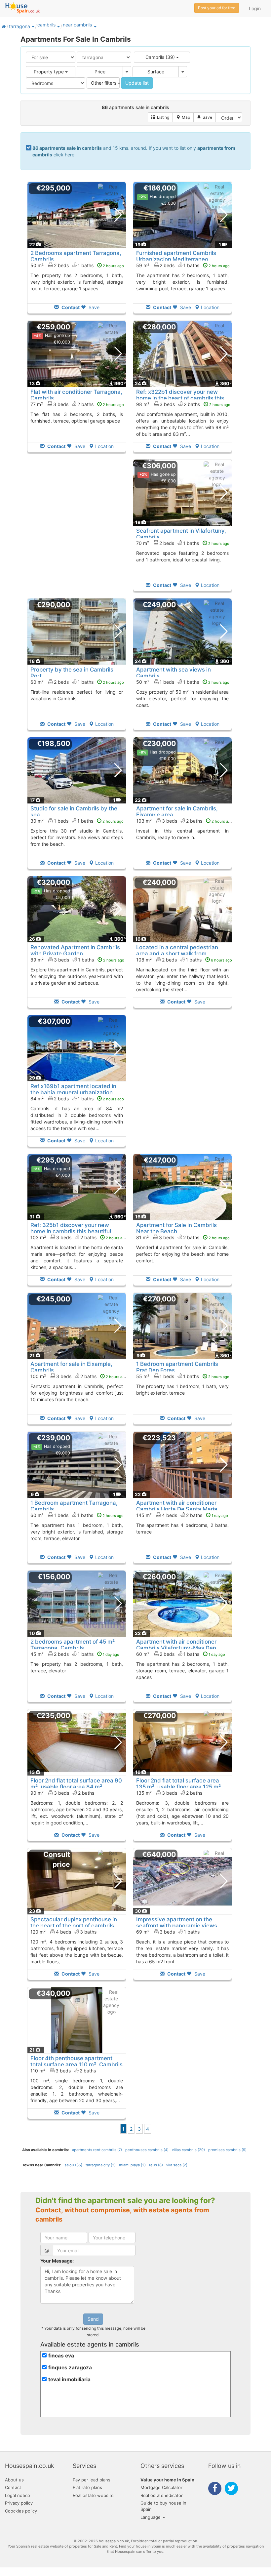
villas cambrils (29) (188, 2150)
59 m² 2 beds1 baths (183, 265)
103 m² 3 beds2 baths (184, 821)
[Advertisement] (77, 530)
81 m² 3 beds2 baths (183, 1237)
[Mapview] (183, 117)
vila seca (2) (177, 2165)
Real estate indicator (162, 2495)
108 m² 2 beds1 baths (184, 960)
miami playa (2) (132, 2165)
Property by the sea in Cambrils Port (72, 673)
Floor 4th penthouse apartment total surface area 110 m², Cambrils (77, 2061)
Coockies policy (21, 2511)
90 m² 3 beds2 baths (62, 1793)
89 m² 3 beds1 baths (77, 960)
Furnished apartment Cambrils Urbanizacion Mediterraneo (176, 256)
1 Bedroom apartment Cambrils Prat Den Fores (177, 1367)
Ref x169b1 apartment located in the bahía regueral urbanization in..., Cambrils (73, 1092)
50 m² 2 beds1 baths (77, 265)
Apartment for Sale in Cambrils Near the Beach (176, 1228)
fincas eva (61, 2356)
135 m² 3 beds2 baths (169, 1793)
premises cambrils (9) (227, 2150)
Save (93, 307)
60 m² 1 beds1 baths (77, 1515)
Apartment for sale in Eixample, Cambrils (71, 1367)
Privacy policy (19, 2503)
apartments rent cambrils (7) (97, 2150)
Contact (13, 2487)
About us (14, 2480)
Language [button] (151, 2517)
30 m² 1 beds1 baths (77, 821)
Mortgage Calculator (161, 2487)
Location (210, 307)
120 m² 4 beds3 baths (63, 1932)
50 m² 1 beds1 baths (183, 682)
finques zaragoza (70, 2368)
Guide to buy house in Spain (163, 2506)
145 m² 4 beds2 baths (182, 1515)
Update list (137, 83)
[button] (33, 26)
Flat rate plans (87, 2487)
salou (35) (73, 2165)
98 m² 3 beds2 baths (183, 404)
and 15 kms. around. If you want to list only (134, 151)
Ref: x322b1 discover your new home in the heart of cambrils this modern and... (180, 398)
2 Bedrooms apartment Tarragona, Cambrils (76, 256)
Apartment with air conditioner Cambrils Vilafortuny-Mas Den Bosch (176, 1648)
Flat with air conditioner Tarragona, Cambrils (76, 395)
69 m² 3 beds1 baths (168, 1932)
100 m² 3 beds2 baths (79, 1376)
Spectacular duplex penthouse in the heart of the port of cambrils (74, 1922)
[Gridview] (160, 117)
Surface (156, 72)
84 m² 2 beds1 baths (77, 1099)
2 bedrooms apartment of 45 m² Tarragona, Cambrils (73, 1645)
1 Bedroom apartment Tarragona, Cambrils (74, 1506)
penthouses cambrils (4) (147, 2150)
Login (255, 8)
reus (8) (156, 2165)
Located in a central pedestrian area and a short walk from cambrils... (177, 953)
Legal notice (18, 2495)
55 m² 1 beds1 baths (183, 1376)
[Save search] (205, 117)
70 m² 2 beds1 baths (183, 543)
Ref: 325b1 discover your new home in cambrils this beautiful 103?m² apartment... (71, 1231)
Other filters (104, 83)
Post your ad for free (217, 8)
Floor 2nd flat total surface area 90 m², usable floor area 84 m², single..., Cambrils (76, 1787)
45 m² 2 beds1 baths (75, 1654)
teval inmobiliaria (69, 2379)
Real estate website (93, 2495)
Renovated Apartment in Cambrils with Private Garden (75, 950)
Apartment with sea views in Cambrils (174, 673)
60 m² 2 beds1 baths (77, 682)
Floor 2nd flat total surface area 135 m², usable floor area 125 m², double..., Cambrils (179, 1787)
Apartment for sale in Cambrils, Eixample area (177, 811)
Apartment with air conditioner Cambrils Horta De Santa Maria (177, 1506)
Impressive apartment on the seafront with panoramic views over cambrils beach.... (177, 1925)
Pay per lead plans (92, 2480)
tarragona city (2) (101, 2165)
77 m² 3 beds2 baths (77, 404)
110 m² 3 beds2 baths (63, 2071)
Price (100, 72)
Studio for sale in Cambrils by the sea (74, 811)
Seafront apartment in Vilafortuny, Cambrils (181, 534)
